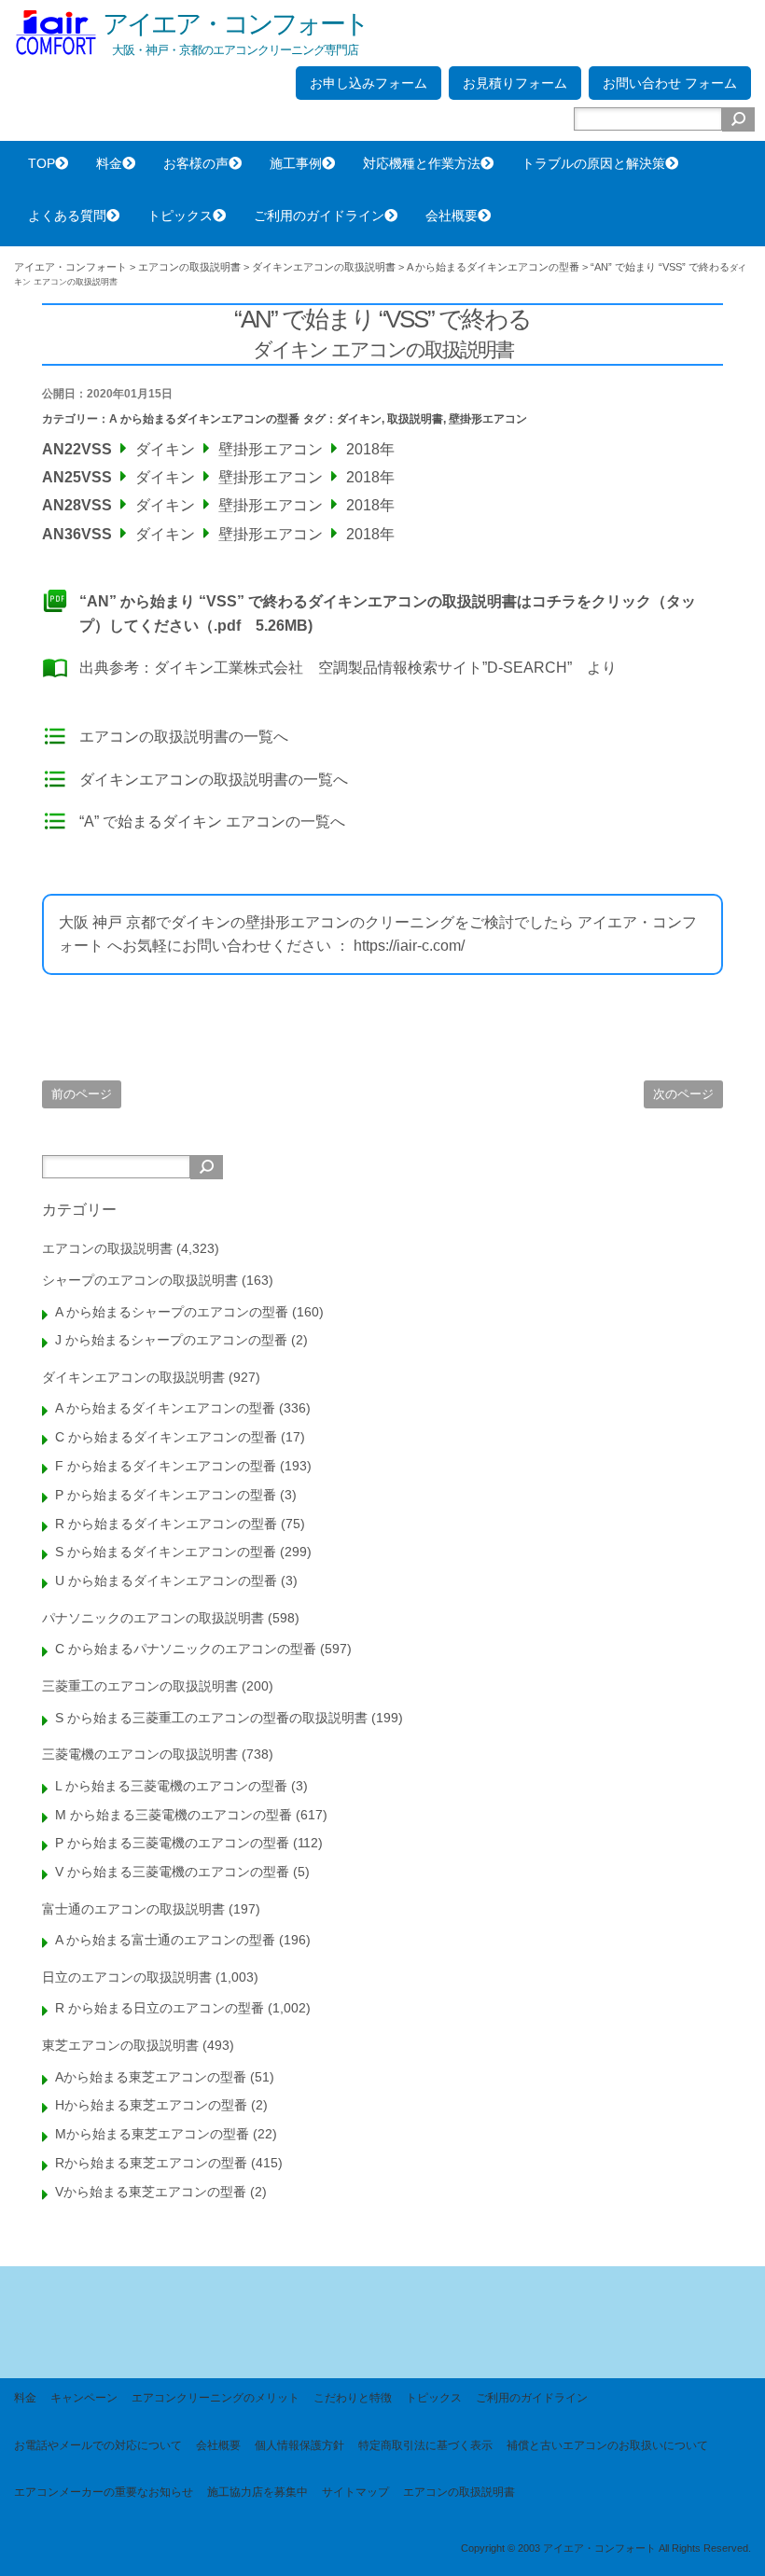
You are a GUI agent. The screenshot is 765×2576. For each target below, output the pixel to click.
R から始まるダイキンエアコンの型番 (166, 1524)
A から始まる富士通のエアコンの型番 (165, 1940)
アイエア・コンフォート (235, 24)
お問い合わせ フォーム (670, 83)
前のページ (82, 1094)
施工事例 (296, 163)
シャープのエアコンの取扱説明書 (140, 1280)
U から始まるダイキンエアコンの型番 (166, 1580)
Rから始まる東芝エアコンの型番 (151, 2163)
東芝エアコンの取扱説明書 (120, 2045)
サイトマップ (355, 2492)
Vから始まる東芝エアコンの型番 (151, 2192)
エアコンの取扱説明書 (107, 1248)
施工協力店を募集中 (257, 2492)
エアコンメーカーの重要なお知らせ (104, 2492)
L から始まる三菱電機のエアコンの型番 (171, 1786)
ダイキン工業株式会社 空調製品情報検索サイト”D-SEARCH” (363, 668)
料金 (109, 163)
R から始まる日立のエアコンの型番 (160, 2008)
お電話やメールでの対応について (98, 2445)
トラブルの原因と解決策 (593, 163)
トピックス (180, 216)
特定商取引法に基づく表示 (425, 2445)
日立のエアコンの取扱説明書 (127, 1977)
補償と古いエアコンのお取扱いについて (607, 2445)
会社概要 (452, 216)
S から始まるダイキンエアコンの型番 (166, 1552)
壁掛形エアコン (488, 419)
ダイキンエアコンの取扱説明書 (133, 1377)
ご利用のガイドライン (319, 216)
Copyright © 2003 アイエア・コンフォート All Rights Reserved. (606, 2548)
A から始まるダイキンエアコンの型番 (204, 419)
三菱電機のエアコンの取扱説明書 (140, 1754)
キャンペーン (84, 2398)
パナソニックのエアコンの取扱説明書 (153, 1618)
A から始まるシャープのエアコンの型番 (172, 1312)
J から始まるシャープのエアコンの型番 (171, 1340)
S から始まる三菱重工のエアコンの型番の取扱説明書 (211, 1718)
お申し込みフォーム (369, 83)
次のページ (683, 1094)
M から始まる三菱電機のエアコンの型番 (174, 1815)
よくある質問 (67, 216)
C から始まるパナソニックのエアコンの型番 (186, 1649)
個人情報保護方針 (299, 2445)
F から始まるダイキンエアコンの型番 (166, 1466)
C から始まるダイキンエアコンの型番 (166, 1437)
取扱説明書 (415, 419)
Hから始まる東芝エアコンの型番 (151, 2105)
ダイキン (359, 419)
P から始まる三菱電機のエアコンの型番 (172, 1843)
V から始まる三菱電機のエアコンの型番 (172, 1872)
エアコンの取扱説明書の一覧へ (184, 737)
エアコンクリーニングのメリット (216, 2398)
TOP (42, 163)
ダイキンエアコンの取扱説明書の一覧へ (214, 780)
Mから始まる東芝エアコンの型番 (152, 2134)
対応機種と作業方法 (422, 163)
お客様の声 (196, 163)
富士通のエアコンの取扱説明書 (133, 1909)
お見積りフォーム (515, 83)
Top (721, 2532)
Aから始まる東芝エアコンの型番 (151, 2077)
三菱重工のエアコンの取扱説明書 (140, 1686)
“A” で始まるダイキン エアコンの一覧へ (212, 822)
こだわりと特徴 (353, 2398)
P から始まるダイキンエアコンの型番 (166, 1495)
